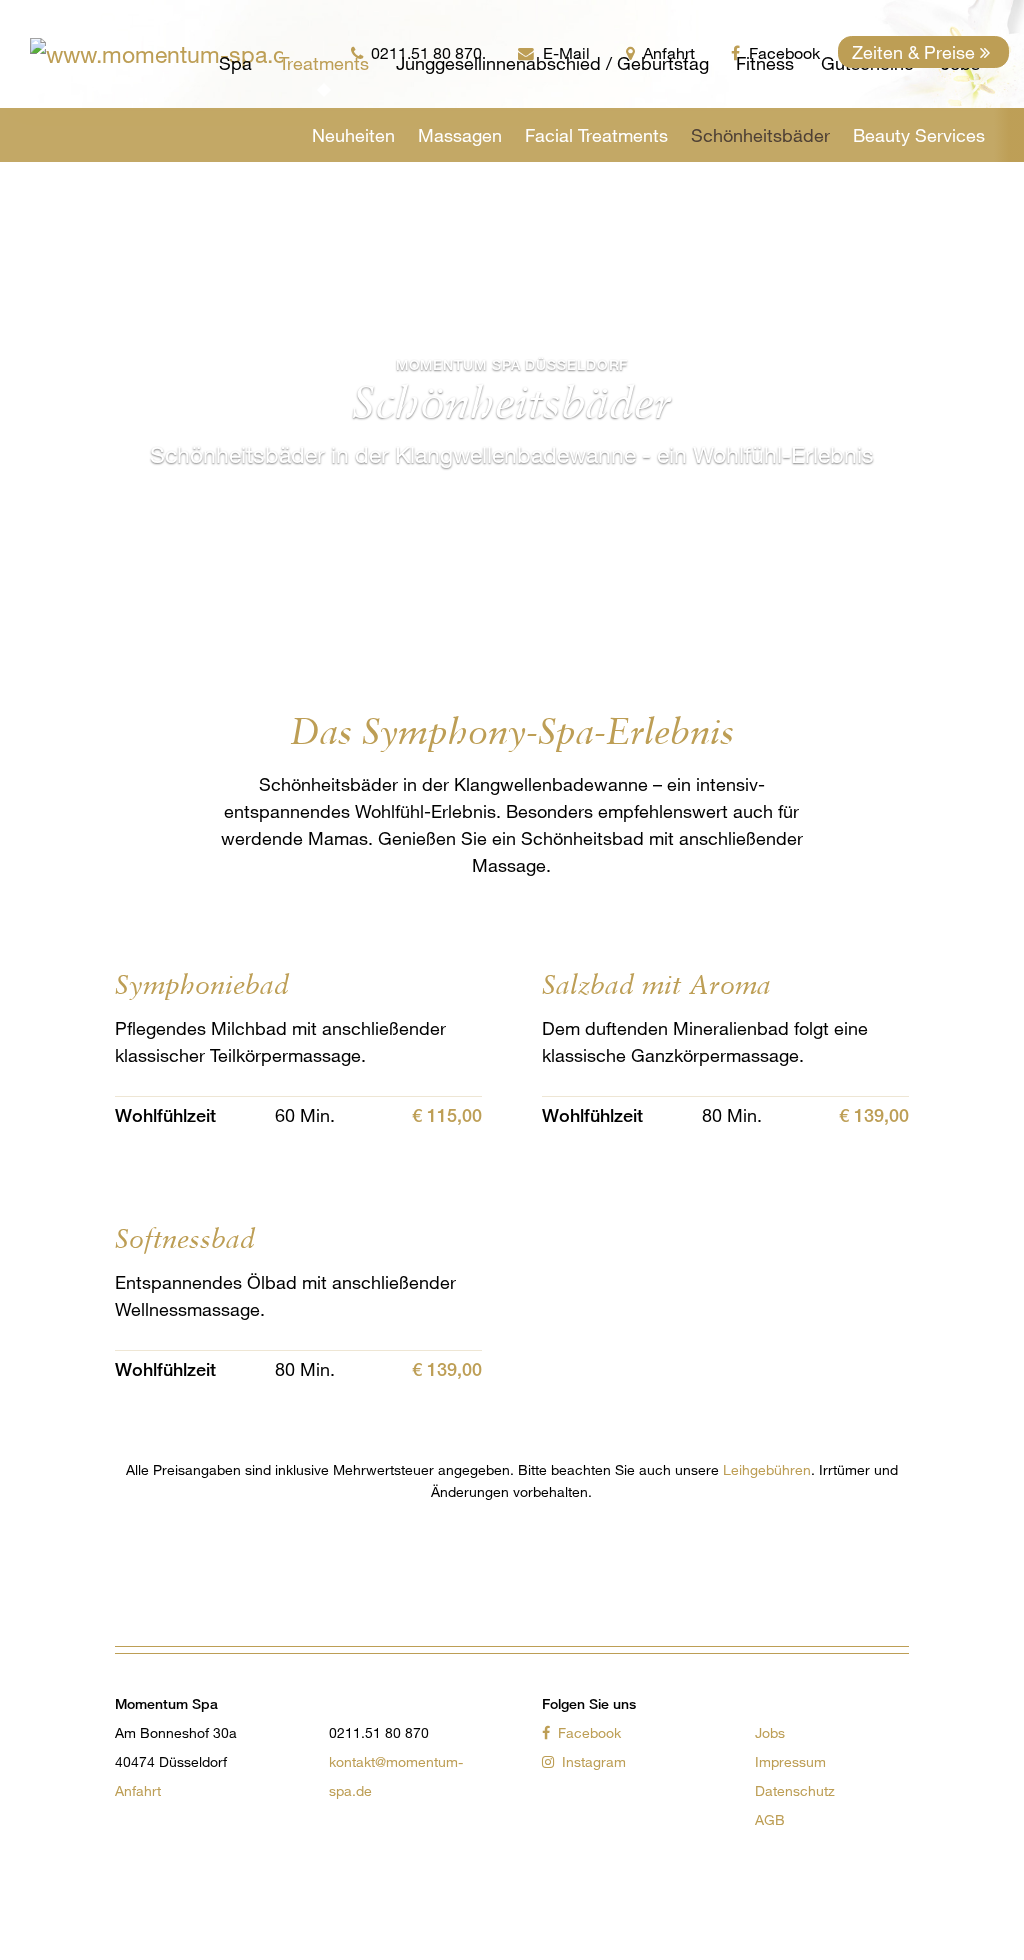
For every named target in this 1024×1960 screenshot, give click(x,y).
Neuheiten (353, 135)
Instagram (592, 1761)
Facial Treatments (596, 135)
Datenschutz (795, 1790)
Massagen (460, 135)
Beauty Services (919, 135)
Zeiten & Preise (916, 52)
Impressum (790, 1761)
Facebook (587, 1732)
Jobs (770, 1732)
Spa (235, 63)
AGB (770, 1819)
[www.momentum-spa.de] (57, 54)
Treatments (324, 63)
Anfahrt (138, 1790)
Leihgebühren (767, 1469)
